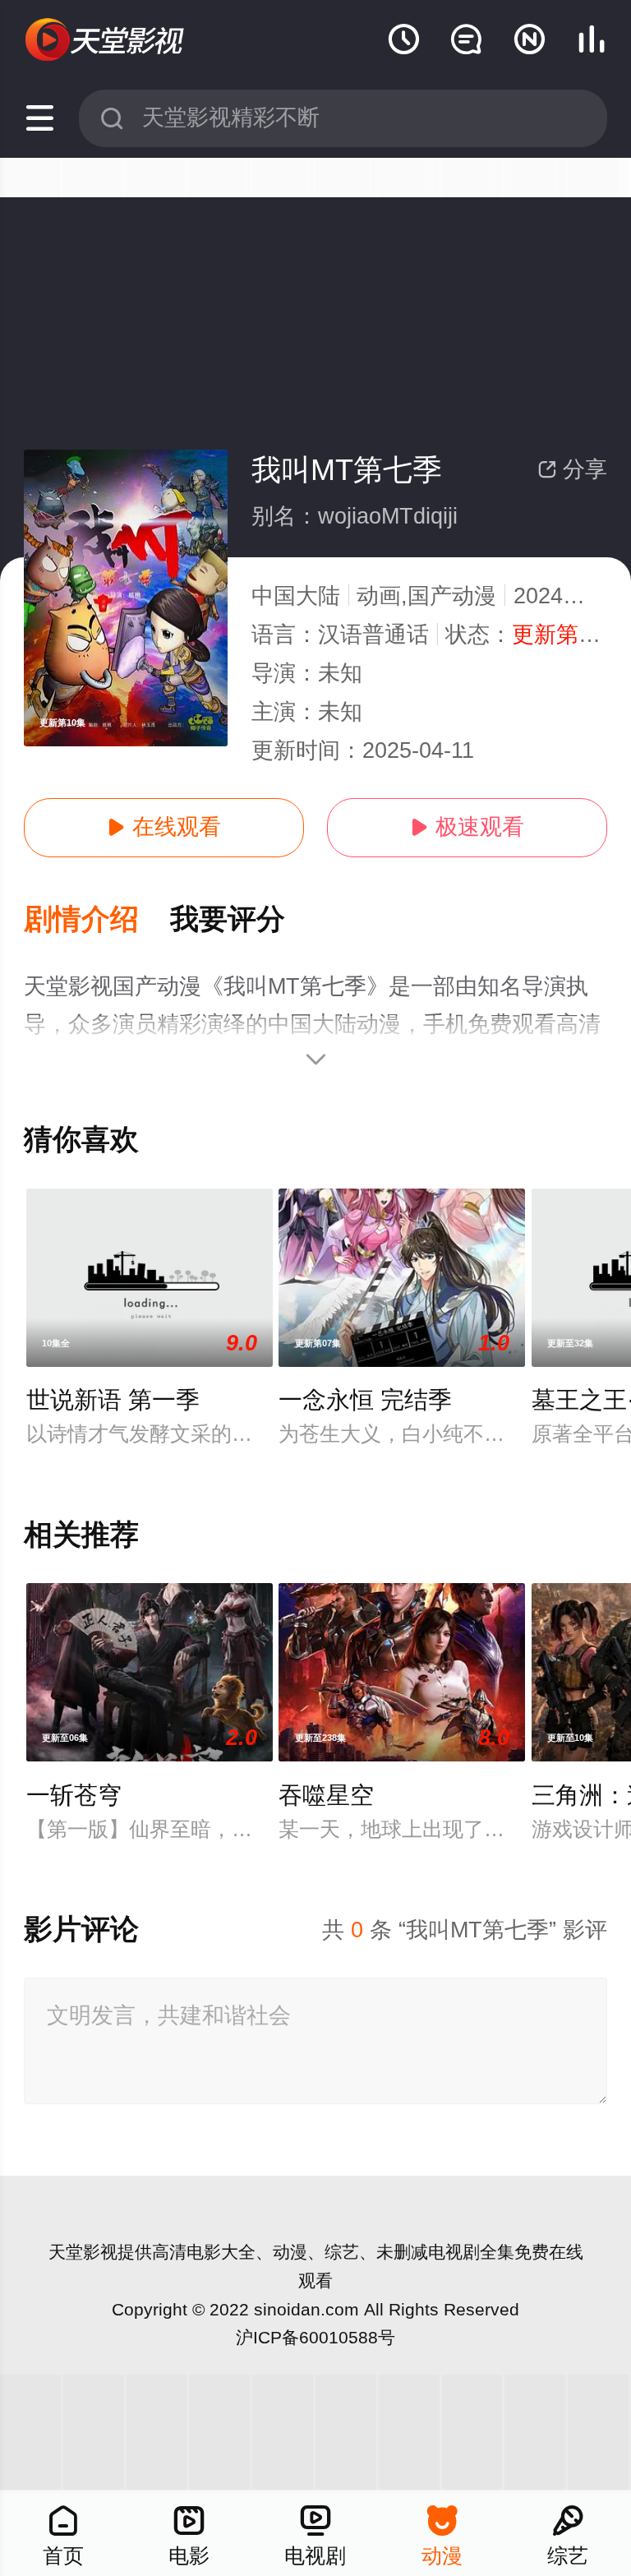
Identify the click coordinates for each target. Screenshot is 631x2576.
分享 (572, 469)
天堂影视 (83, 2252)
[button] (97, 920)
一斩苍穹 (74, 1795)
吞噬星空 (326, 1795)
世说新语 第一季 (113, 1400)
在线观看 (164, 827)
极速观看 (467, 827)
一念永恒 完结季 (365, 1400)
